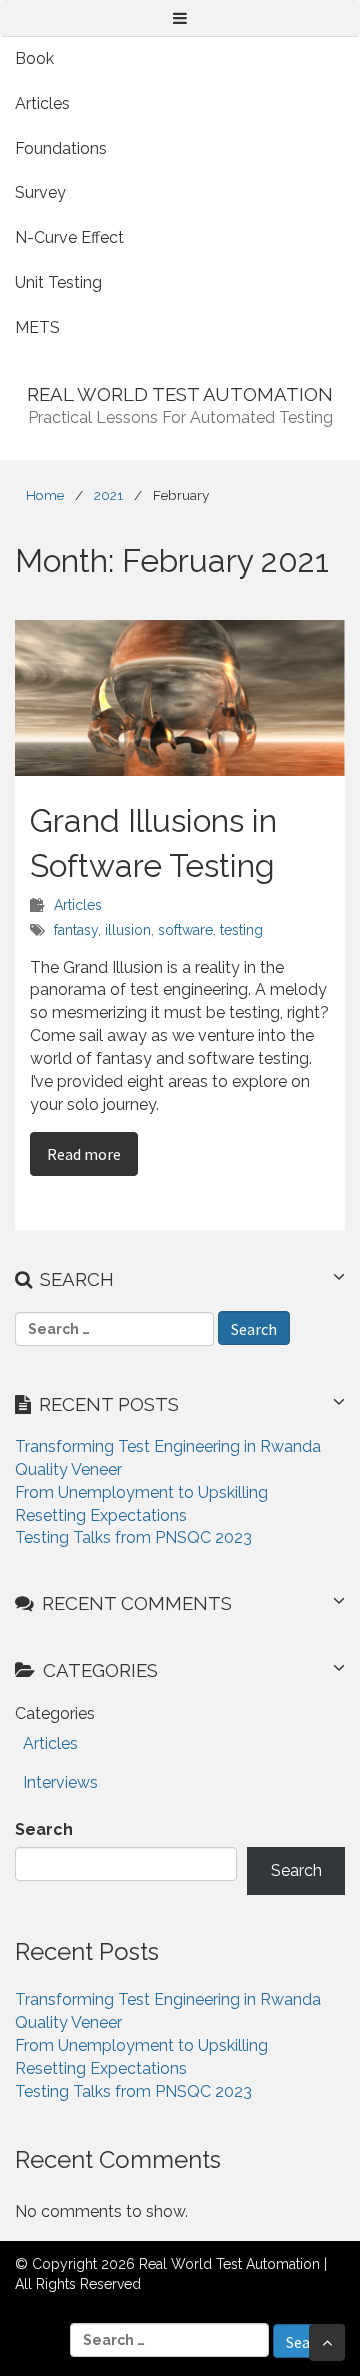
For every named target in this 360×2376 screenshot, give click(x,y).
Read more (92, 1153)
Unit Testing (58, 282)
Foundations (61, 148)
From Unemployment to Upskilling (141, 1492)
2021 (108, 495)
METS (37, 327)
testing (241, 930)
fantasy (76, 930)
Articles (42, 103)
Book (34, 58)
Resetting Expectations (101, 1515)
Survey (40, 192)
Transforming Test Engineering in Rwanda (168, 1446)
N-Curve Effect (69, 237)
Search (44, 1829)
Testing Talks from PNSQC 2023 (133, 1537)
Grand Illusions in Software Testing (153, 843)
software (185, 930)
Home (45, 495)
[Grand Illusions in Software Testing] (180, 698)
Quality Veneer (68, 1469)
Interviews (60, 1782)
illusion (128, 930)
